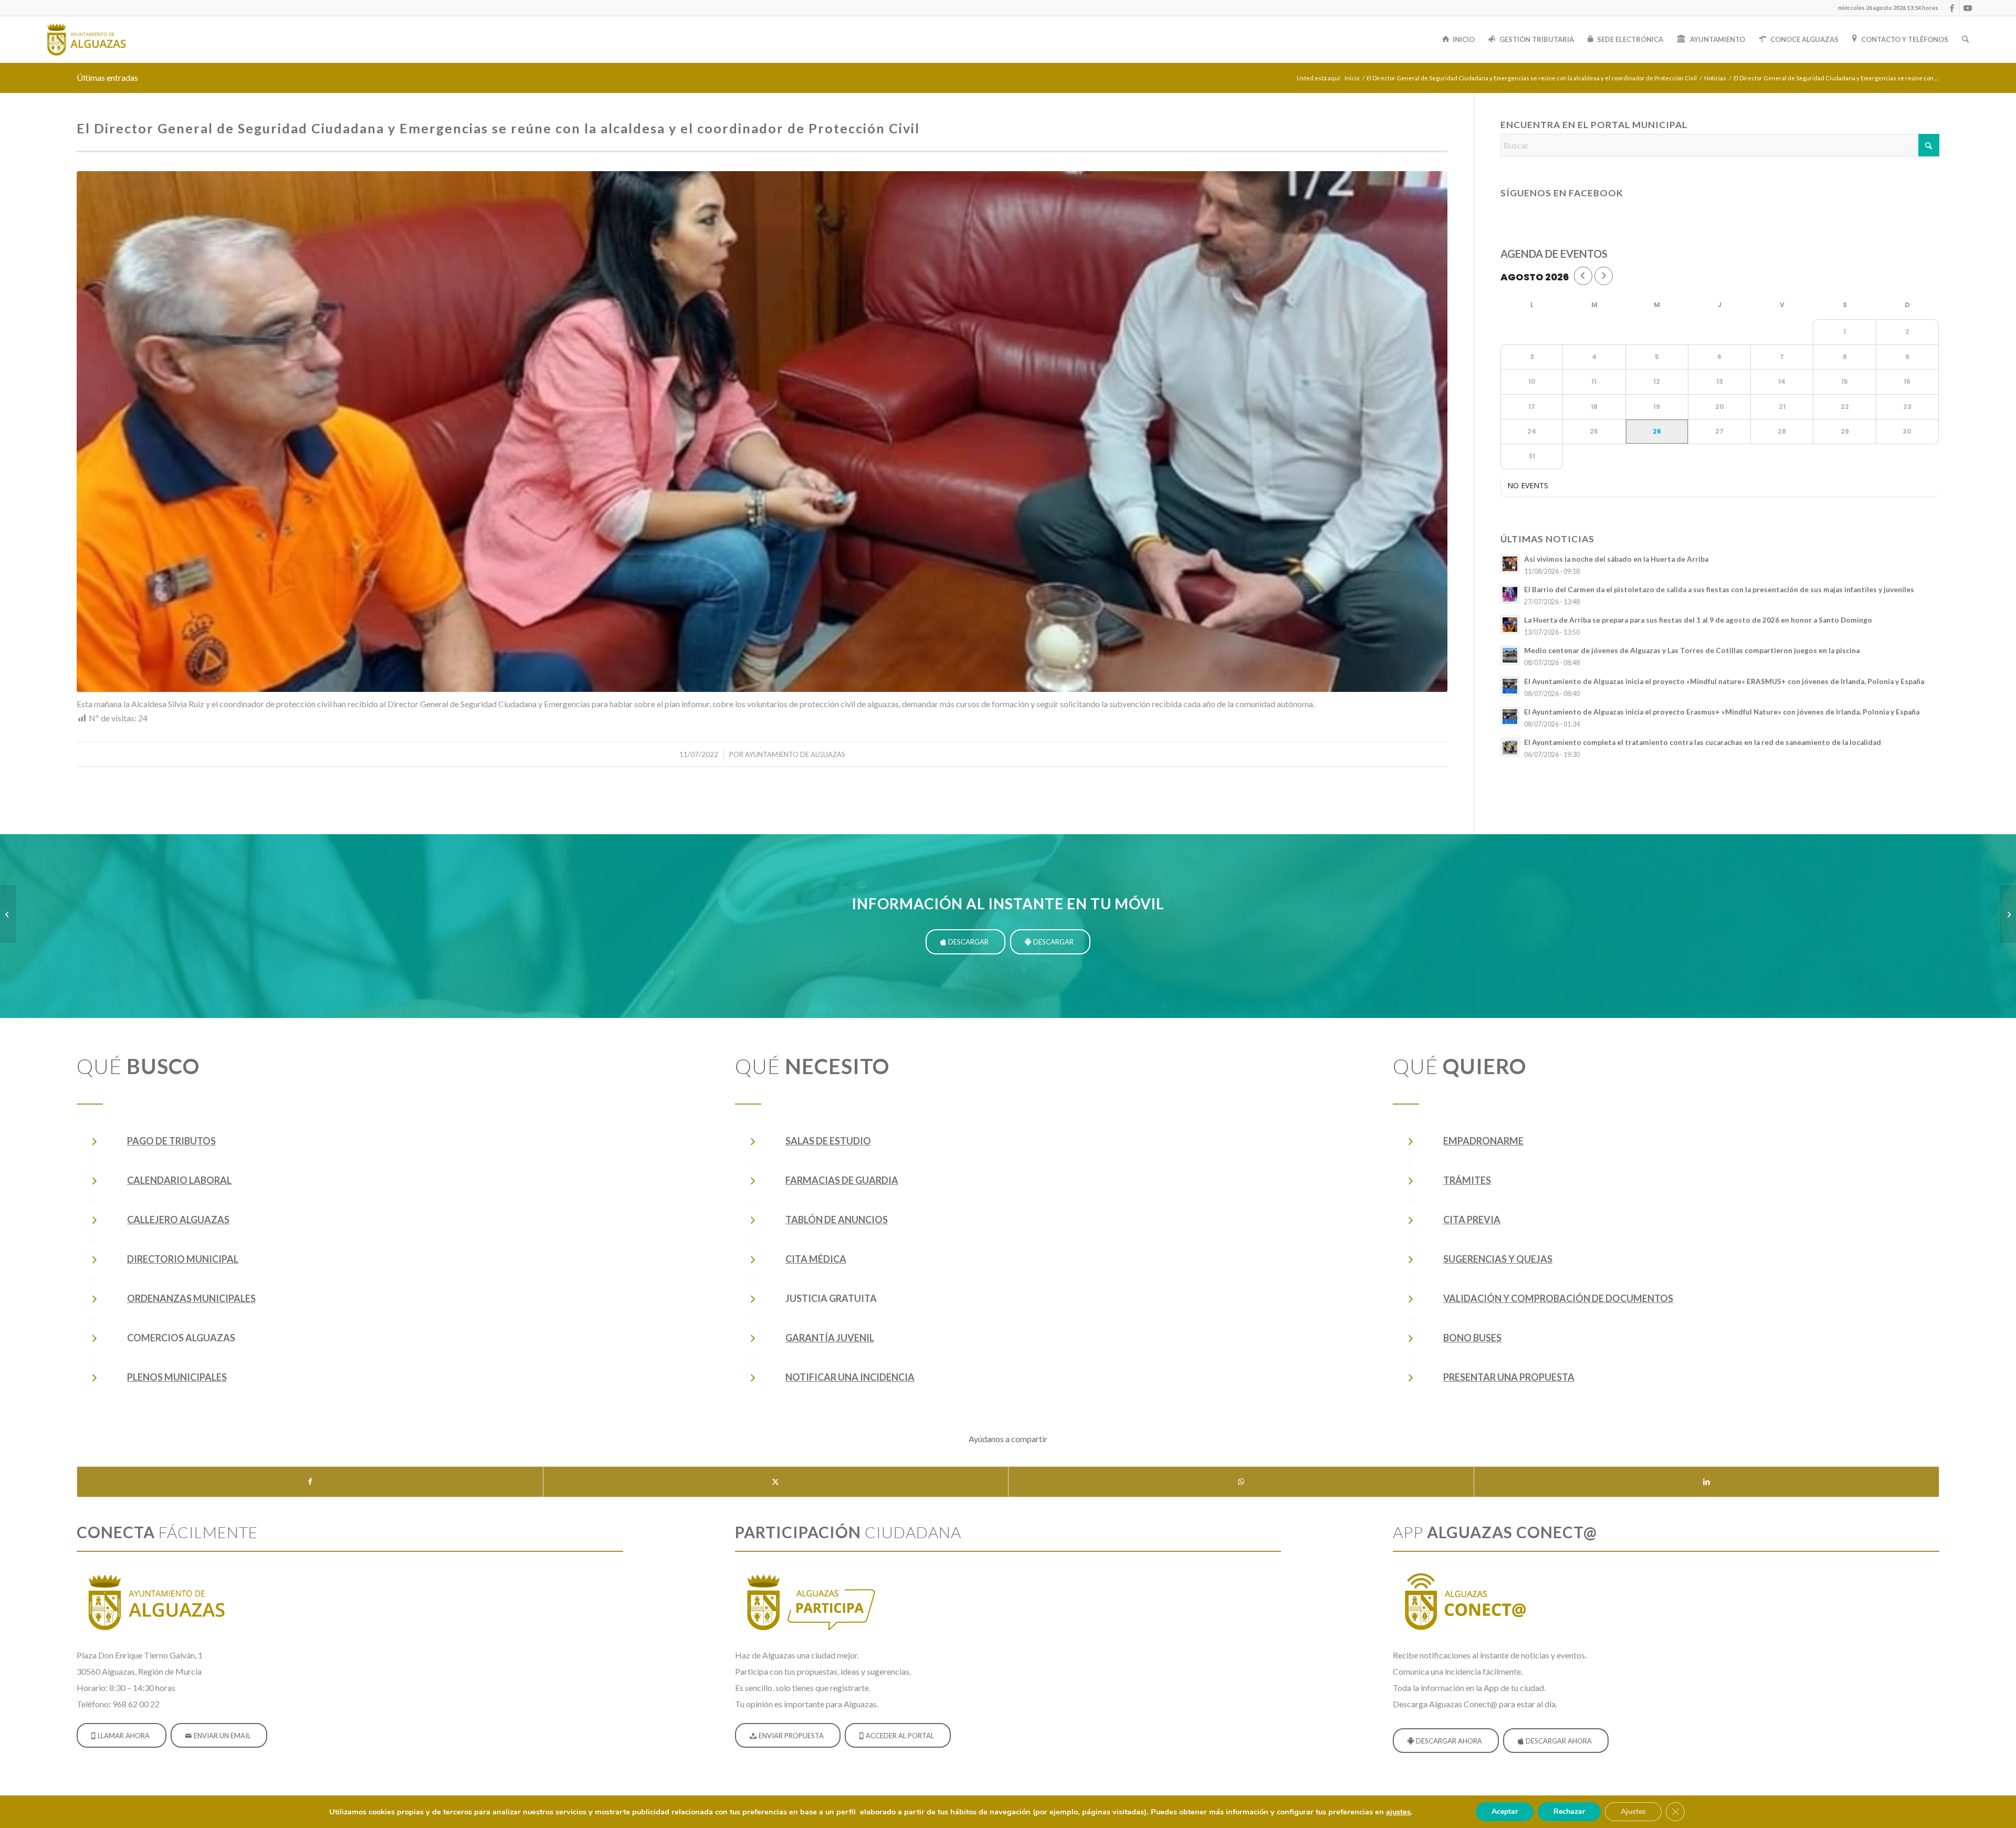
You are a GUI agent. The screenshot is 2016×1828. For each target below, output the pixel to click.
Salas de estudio (828, 1141)
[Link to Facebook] (1952, 8)
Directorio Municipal (183, 1259)
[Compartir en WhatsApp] (1241, 1482)
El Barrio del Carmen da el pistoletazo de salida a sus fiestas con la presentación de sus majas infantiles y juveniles (1719, 590)
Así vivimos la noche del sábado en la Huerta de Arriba (1616, 559)
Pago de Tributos (171, 1141)
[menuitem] (1886, 8)
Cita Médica (816, 1259)
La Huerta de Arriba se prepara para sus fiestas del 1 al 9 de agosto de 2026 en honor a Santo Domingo (1698, 620)
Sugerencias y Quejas (1498, 1259)
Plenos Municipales (177, 1377)
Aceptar (1505, 1811)
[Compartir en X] (776, 1482)
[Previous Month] (1583, 276)
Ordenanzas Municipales (191, 1298)
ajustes (1398, 1812)
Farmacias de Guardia (842, 1180)
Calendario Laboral (179, 1180)
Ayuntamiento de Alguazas (795, 754)
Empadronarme (1483, 1141)
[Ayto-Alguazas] (86, 39)
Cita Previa (1472, 1220)
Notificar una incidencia (850, 1377)
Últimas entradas (107, 77)
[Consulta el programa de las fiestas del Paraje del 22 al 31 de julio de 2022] (2008, 914)
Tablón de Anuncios (837, 1220)
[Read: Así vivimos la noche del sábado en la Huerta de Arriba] (1510, 564)
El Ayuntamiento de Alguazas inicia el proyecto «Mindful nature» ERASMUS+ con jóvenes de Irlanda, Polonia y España (1724, 681)
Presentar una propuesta (1509, 1377)
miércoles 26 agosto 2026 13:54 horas (1888, 8)
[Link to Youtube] (1968, 8)
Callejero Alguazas (178, 1220)
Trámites (1467, 1180)
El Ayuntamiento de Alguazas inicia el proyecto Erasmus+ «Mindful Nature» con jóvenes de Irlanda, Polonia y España (1722, 712)
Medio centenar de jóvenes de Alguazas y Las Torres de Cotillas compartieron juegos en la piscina (1692, 650)
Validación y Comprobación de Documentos (1558, 1298)
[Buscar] (1965, 39)
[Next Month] (1604, 276)
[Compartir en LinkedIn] (1707, 1482)
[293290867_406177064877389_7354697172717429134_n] (762, 432)
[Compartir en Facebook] (310, 1482)
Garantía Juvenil (830, 1338)
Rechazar (1569, 1811)
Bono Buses (1472, 1338)
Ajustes (1633, 1811)
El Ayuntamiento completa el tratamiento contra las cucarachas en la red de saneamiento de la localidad (1703, 742)
